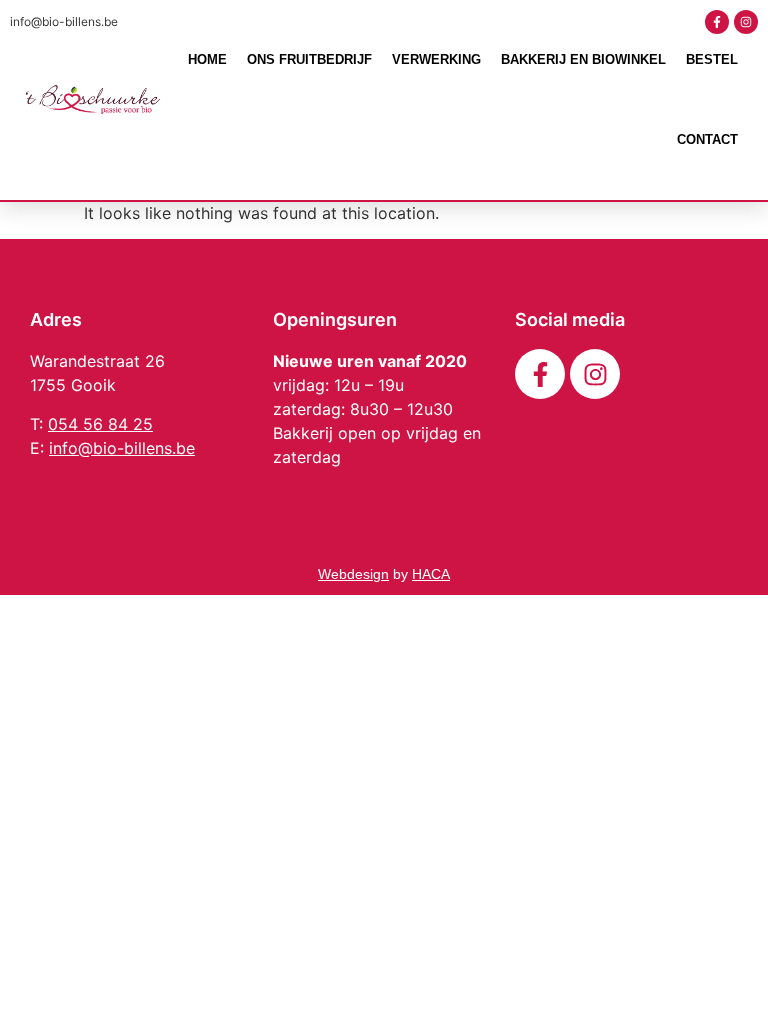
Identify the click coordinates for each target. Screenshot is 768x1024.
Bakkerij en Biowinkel (583, 59)
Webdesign (353, 574)
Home (207, 59)
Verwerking (436, 59)
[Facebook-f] (717, 22)
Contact (707, 139)
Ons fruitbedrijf (309, 59)
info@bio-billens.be (64, 21)
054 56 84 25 (100, 424)
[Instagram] (746, 22)
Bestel (712, 59)
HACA (431, 574)
